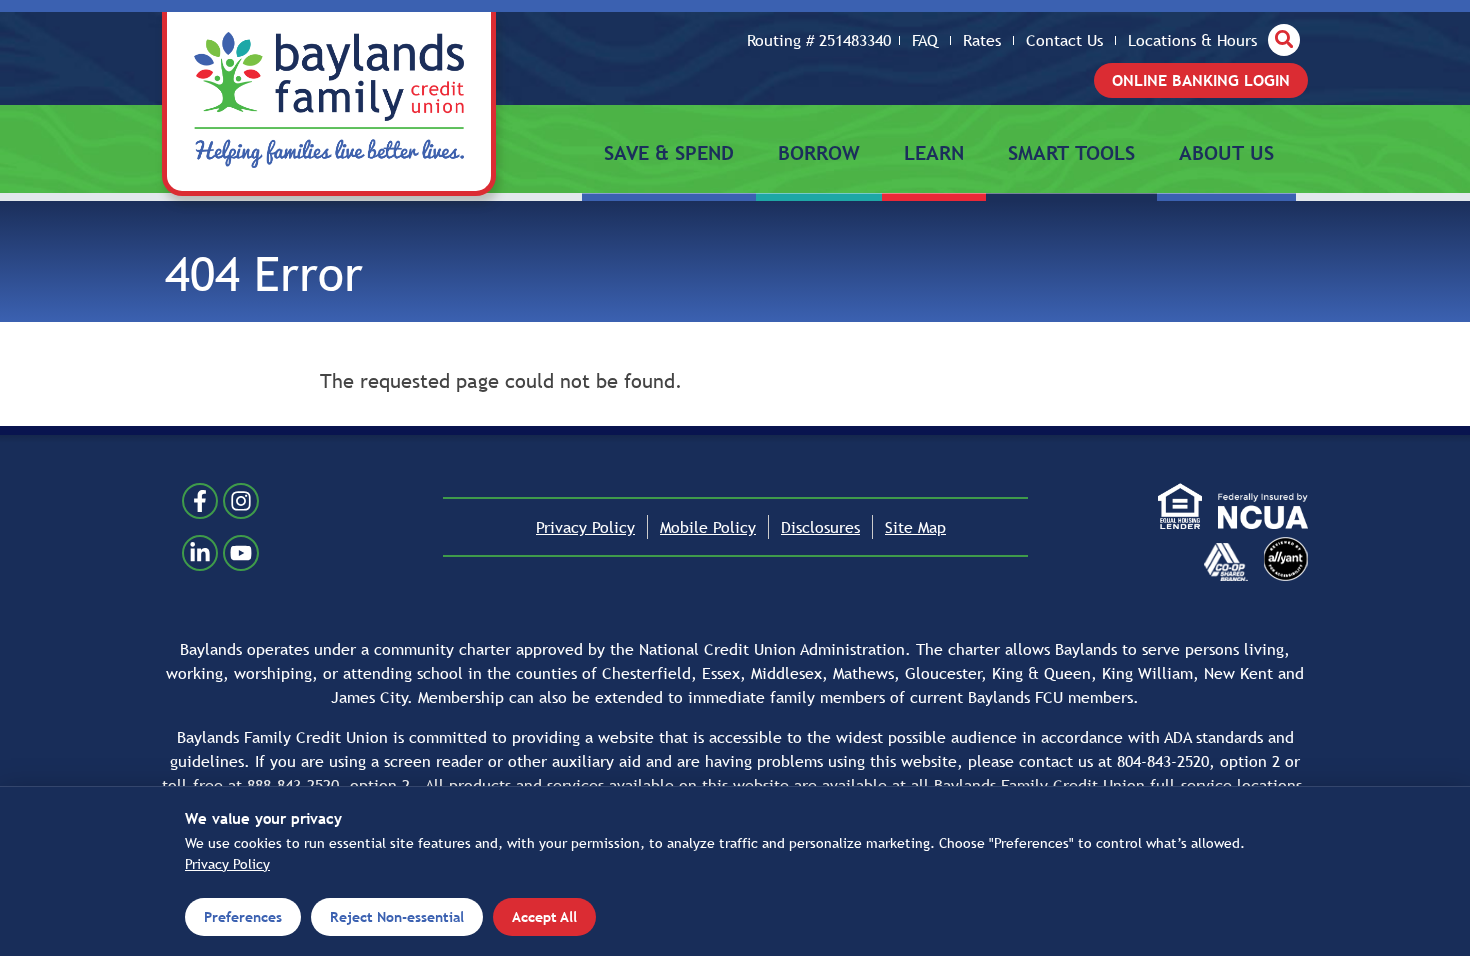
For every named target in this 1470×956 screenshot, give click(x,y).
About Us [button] (1226, 153)
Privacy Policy (585, 527)
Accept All (544, 917)
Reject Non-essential (397, 917)
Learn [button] (934, 153)
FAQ (925, 41)
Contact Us (1064, 41)
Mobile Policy (708, 527)
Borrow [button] (819, 153)
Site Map (915, 527)
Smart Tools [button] (1071, 153)
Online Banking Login (1201, 80)
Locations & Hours (1192, 41)
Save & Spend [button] (669, 153)
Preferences (243, 917)
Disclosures (820, 527)
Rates (982, 41)
